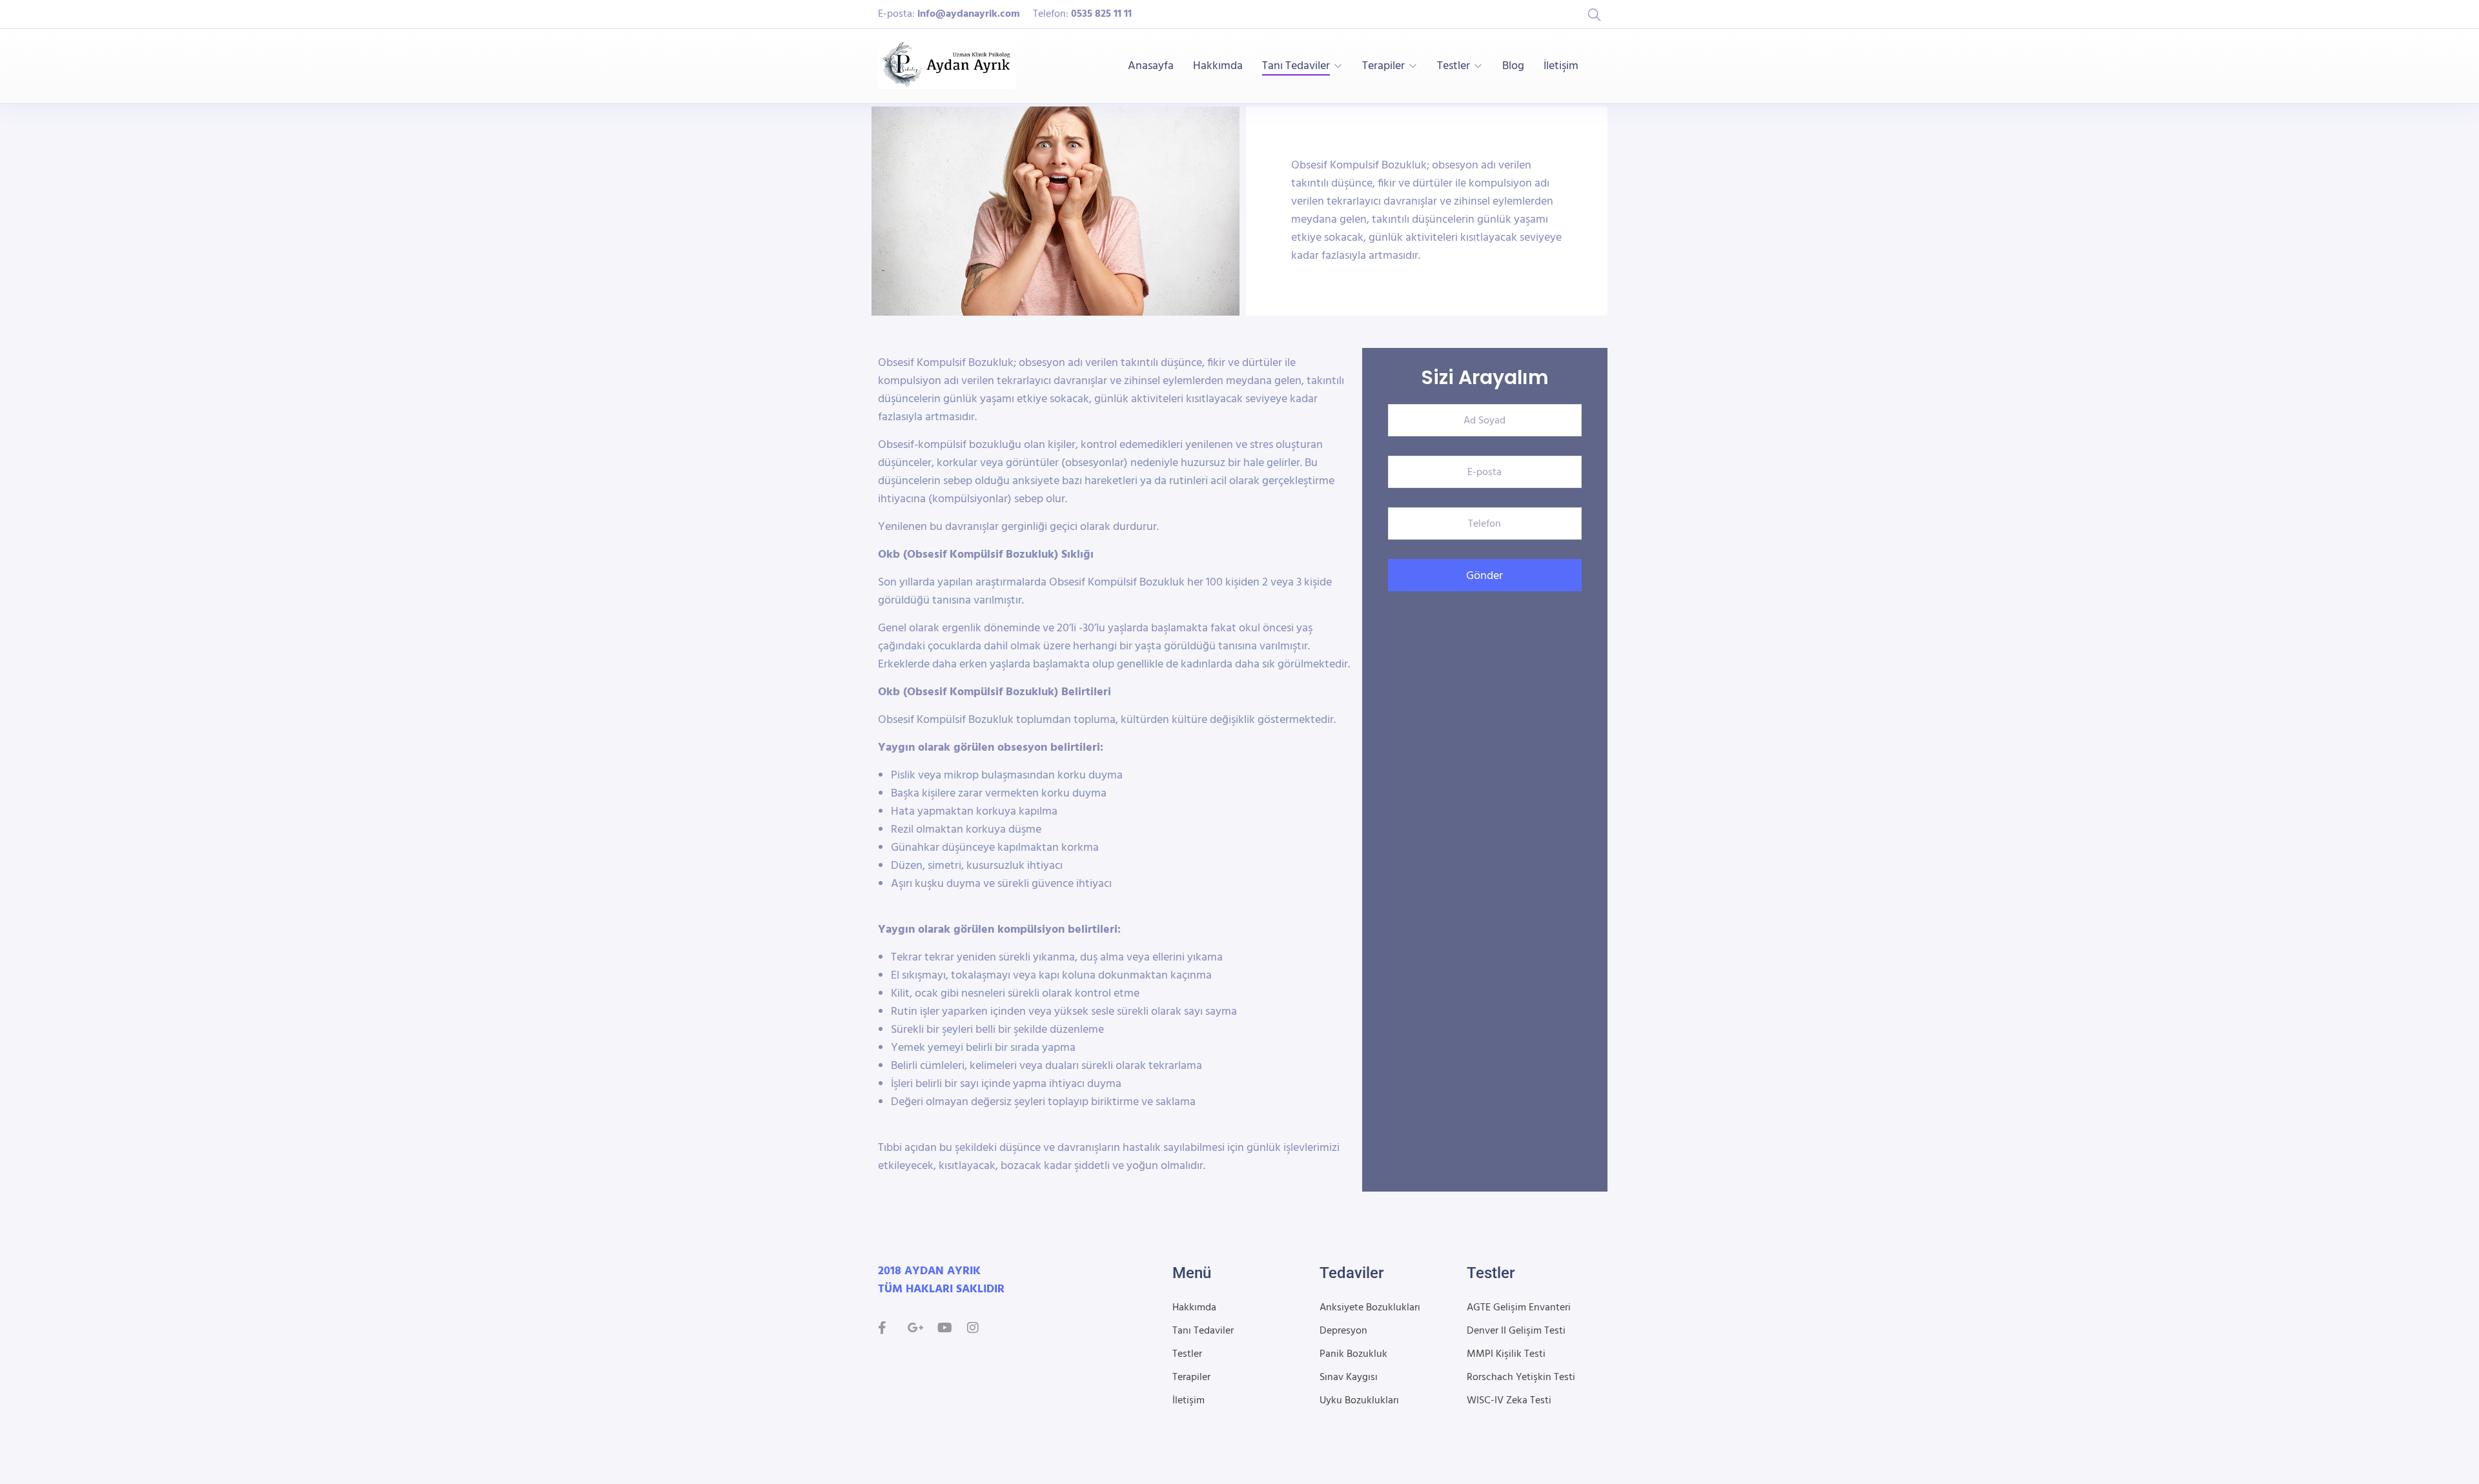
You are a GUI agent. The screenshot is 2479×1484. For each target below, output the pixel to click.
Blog (1513, 66)
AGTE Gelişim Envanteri (1519, 1308)
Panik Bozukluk (1353, 1354)
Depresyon (1343, 1331)
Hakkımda (1218, 66)
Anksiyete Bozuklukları (1370, 1308)
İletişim (1561, 66)
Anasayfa (1151, 66)
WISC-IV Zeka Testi (1509, 1401)
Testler (1454, 66)
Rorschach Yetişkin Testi (1521, 1377)
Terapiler (1383, 66)
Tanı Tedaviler (1296, 66)
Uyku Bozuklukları (1359, 1401)
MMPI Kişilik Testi (1506, 1354)
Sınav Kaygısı (1349, 1377)
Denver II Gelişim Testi (1516, 1331)
